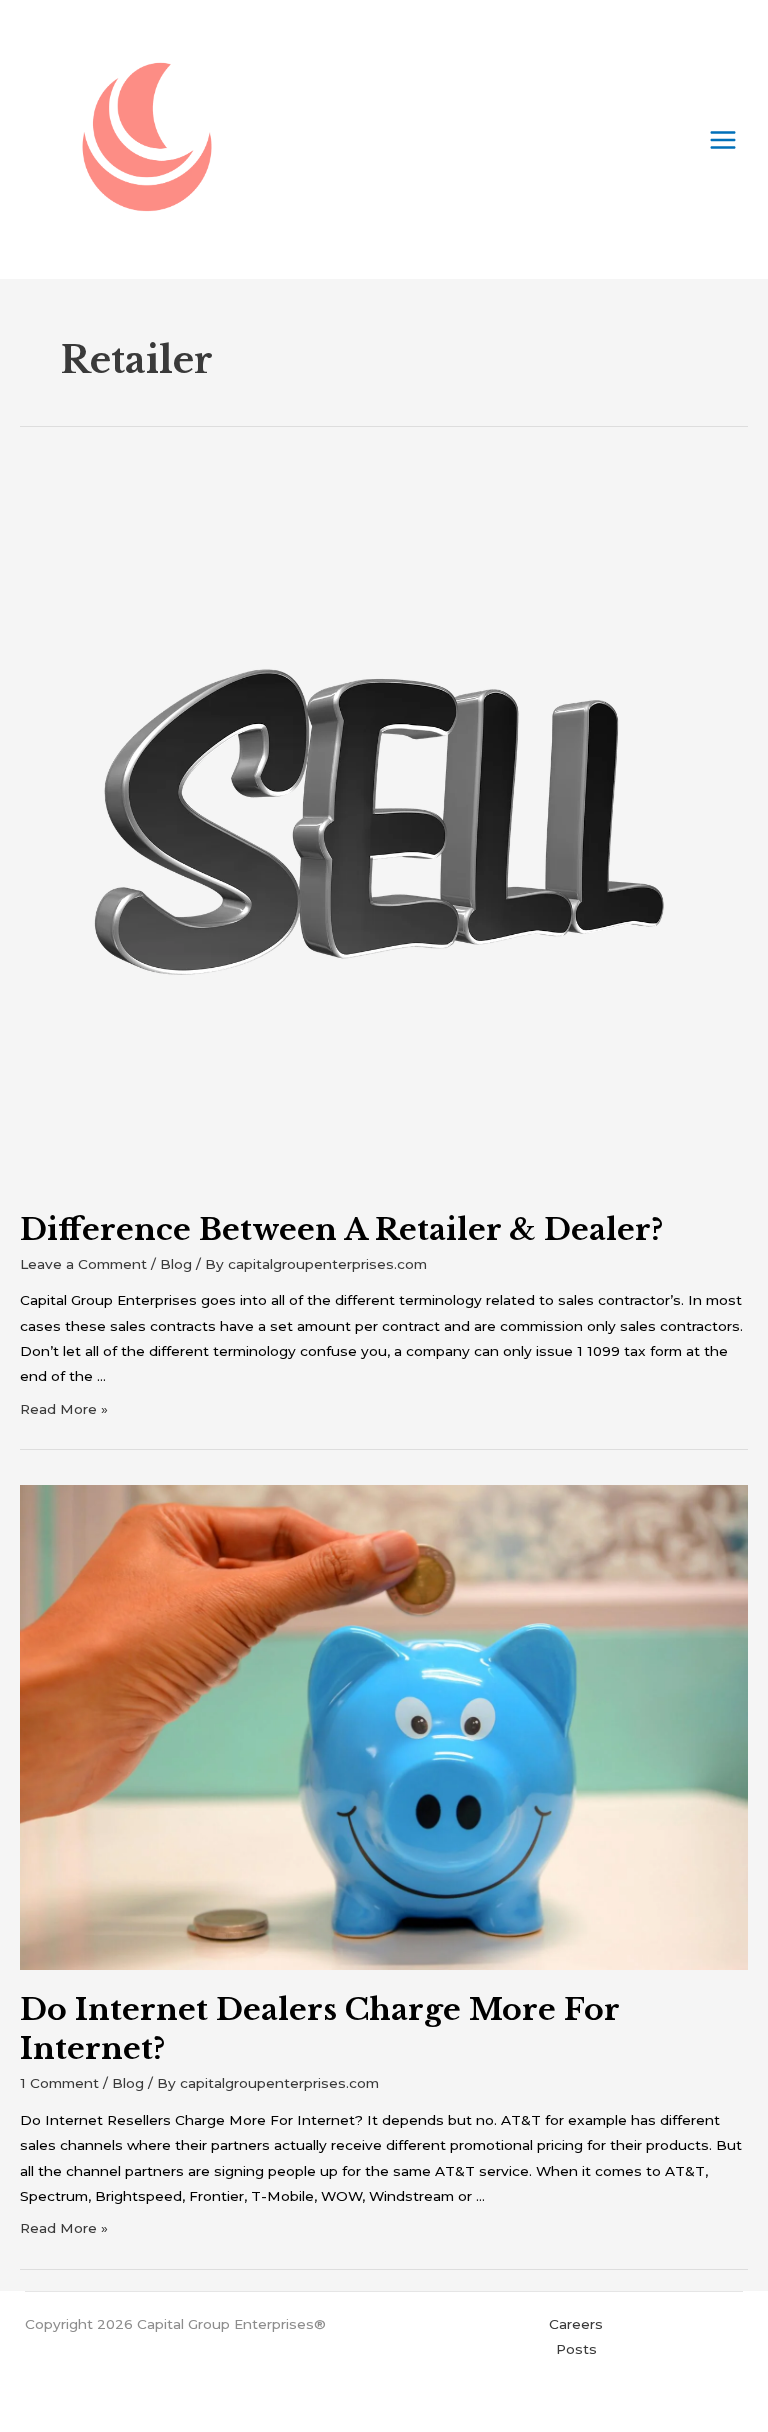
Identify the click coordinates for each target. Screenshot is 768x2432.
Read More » (64, 1409)
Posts (576, 2349)
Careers (576, 2324)
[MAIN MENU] (723, 139)
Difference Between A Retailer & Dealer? (341, 1229)
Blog (176, 1264)
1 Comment (59, 2083)
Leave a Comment (83, 1264)
